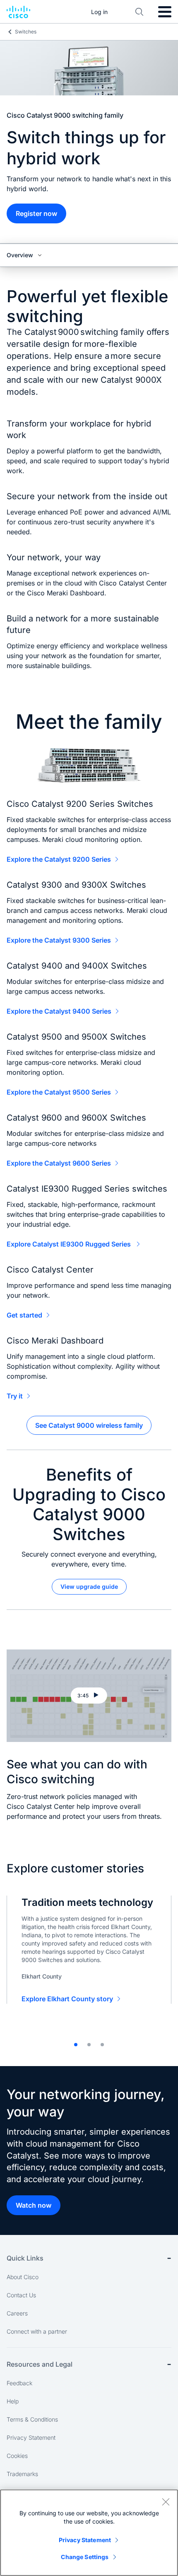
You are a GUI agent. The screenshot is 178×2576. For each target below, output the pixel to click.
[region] (89, 2533)
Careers (17, 2313)
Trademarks (22, 2474)
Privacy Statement (31, 2437)
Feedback (19, 2383)
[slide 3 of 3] (102, 2045)
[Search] (140, 12)
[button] (89, 1696)
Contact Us (21, 2295)
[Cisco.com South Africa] (18, 12)
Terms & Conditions (32, 2419)
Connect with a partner (37, 2331)
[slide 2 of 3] (89, 2045)
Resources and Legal (40, 2364)
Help (13, 2401)
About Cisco (23, 2277)
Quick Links (25, 2258)
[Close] (166, 2502)
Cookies (17, 2456)
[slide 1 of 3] (76, 2045)
